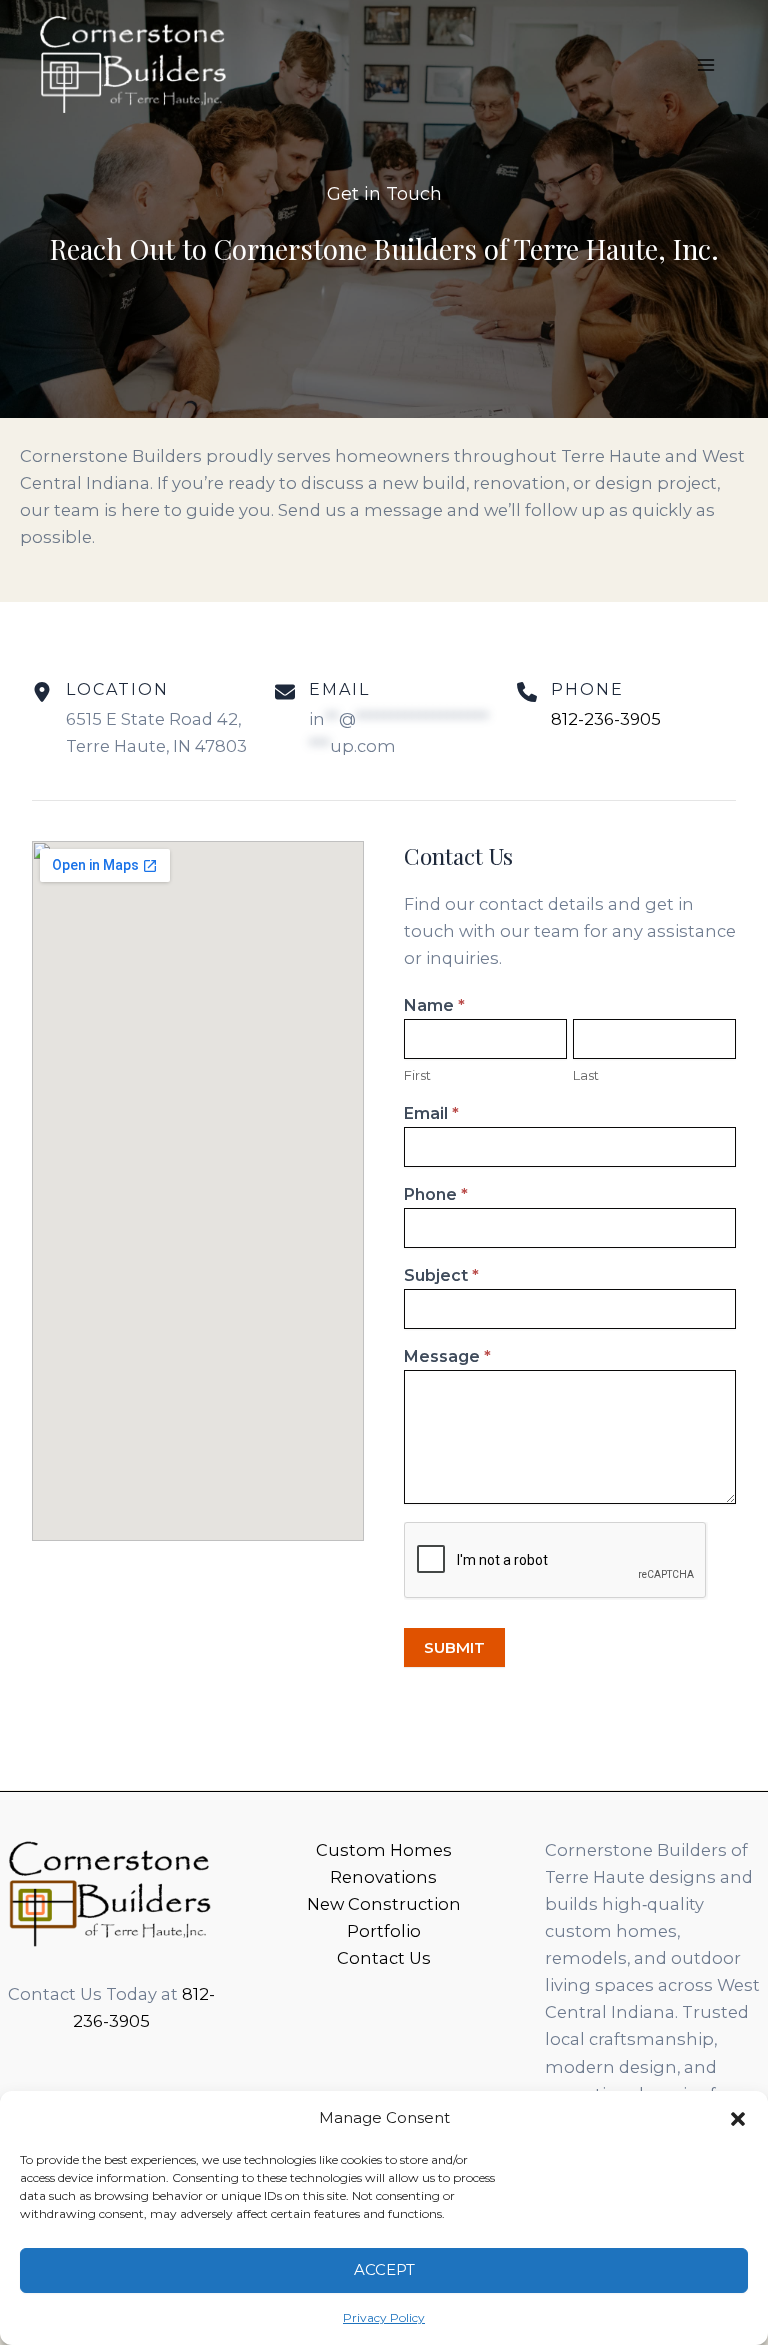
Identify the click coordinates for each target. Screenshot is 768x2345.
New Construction (384, 1904)
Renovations (383, 1877)
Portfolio (384, 1931)
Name (434, 1005)
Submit (454, 1647)
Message (447, 1356)
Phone (436, 1194)
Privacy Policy (384, 2317)
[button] (738, 2119)
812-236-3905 (606, 719)
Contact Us (384, 1958)
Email (431, 1113)
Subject (441, 1275)
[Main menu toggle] (705, 65)
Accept (384, 2269)
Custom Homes (384, 1850)
